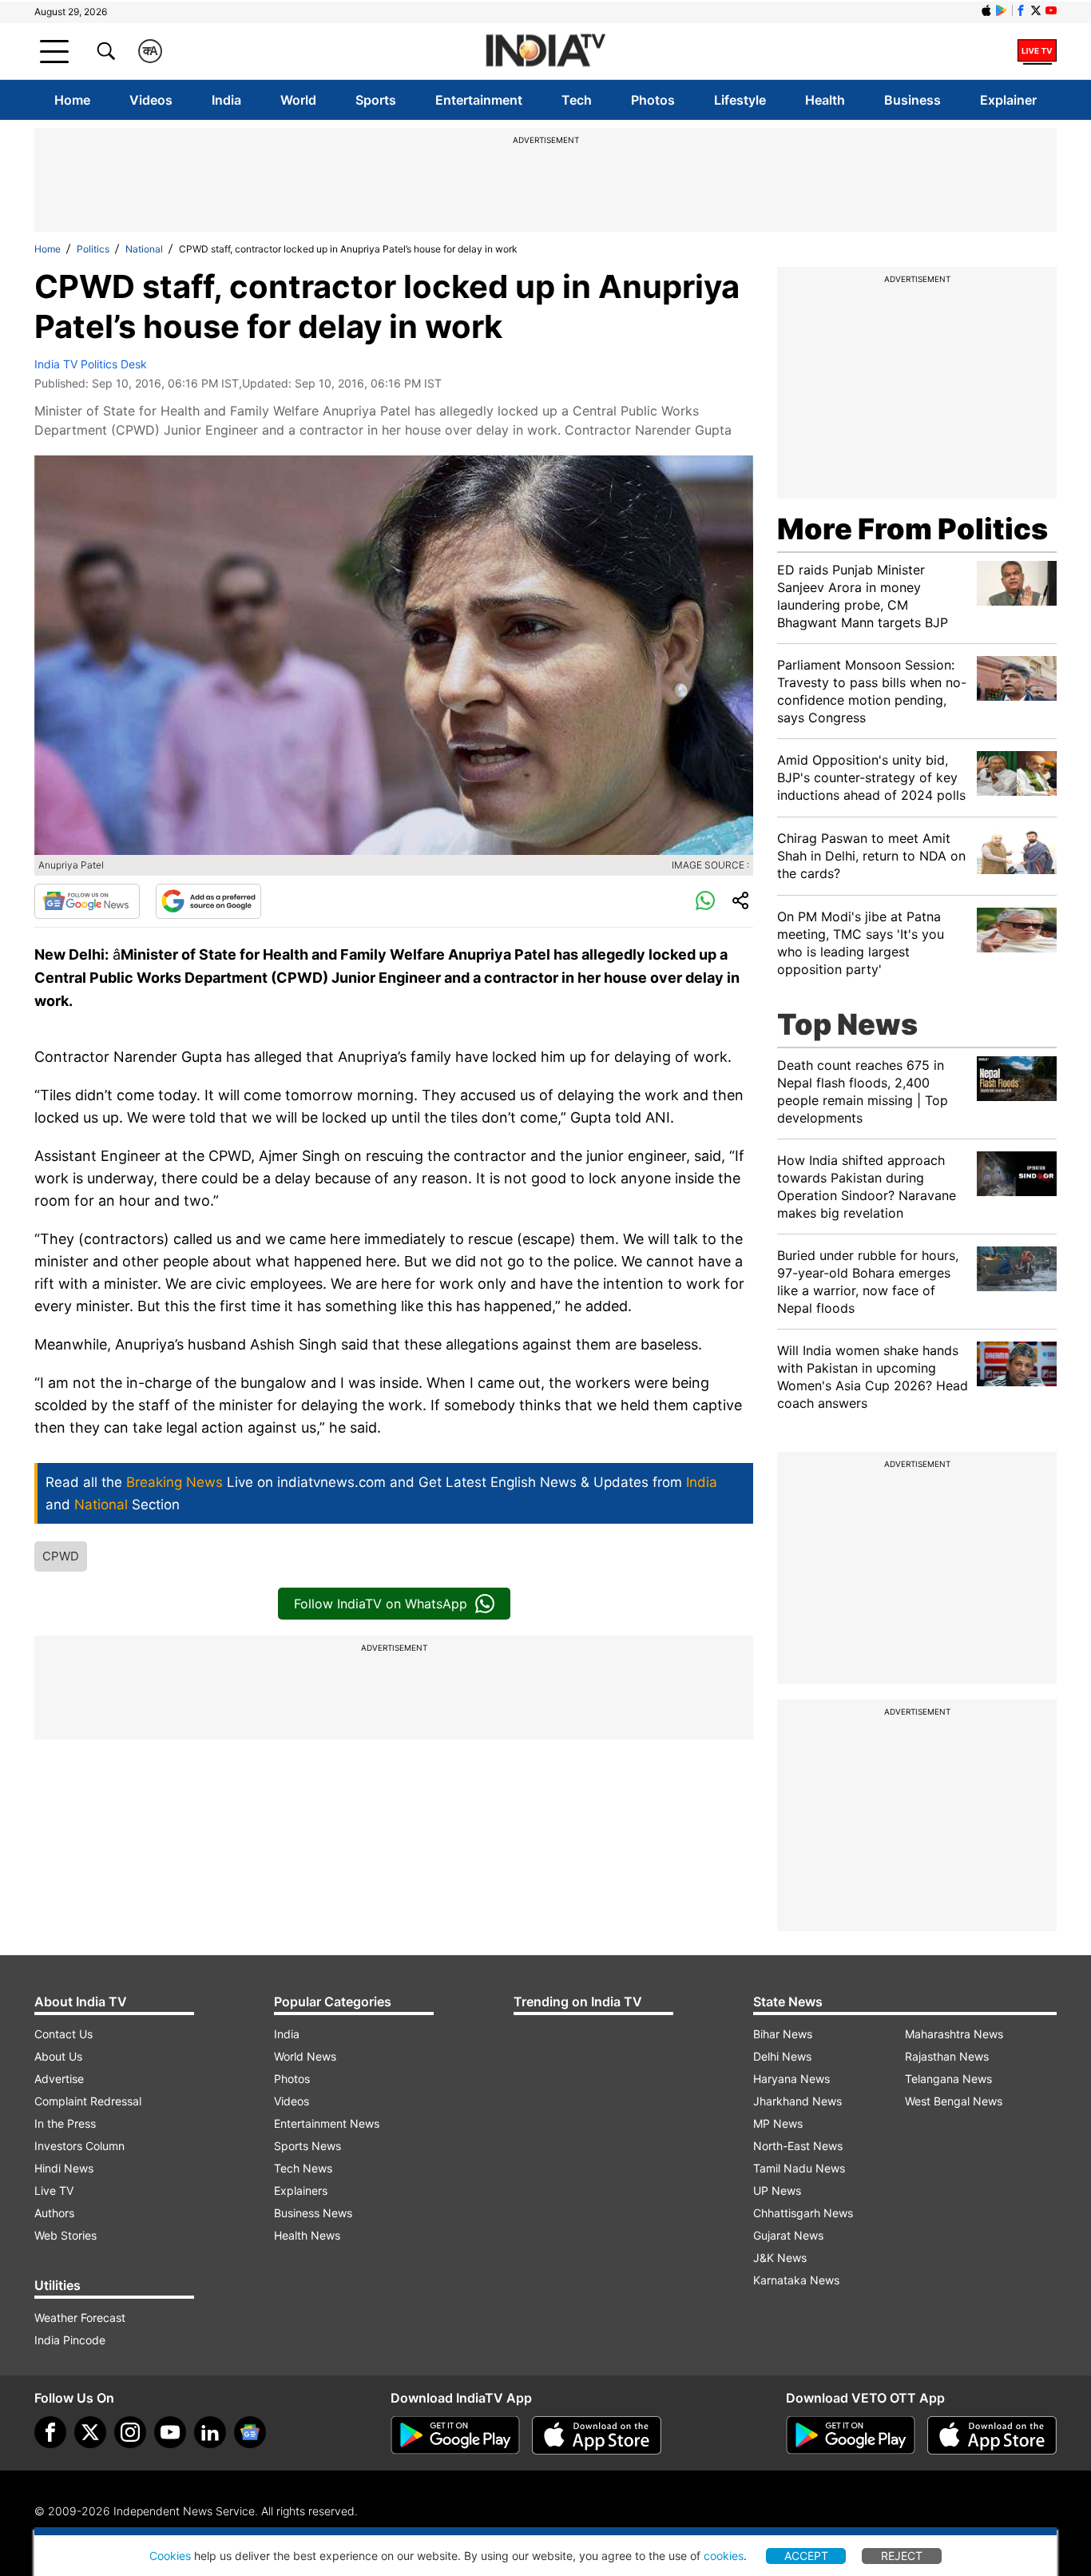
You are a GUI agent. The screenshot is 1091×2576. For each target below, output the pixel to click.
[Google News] (87, 901)
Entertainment (479, 100)
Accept (806, 2556)
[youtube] (170, 2432)
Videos (151, 100)
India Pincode (70, 2340)
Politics (93, 249)
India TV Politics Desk (91, 364)
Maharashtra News (954, 2034)
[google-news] (250, 2432)
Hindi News (64, 2168)
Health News (307, 2235)
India (226, 100)
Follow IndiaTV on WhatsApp (381, 1604)
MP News (778, 2123)
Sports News (307, 2146)
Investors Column (79, 2146)
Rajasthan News (947, 2056)
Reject (902, 2556)
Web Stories (65, 2235)
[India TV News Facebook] (1021, 10)
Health (825, 100)
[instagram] (130, 2432)
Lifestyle (740, 100)
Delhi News (782, 2056)
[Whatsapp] (705, 901)
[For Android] (851, 2435)
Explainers (301, 2190)
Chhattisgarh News (803, 2213)
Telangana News (948, 2079)
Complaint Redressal (88, 2101)
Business (912, 100)
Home (72, 100)
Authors (54, 2213)
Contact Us (63, 2034)
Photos (653, 100)
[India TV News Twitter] (1036, 10)
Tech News (303, 2168)
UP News (777, 2190)
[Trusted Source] (208, 901)
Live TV (54, 2190)
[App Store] (597, 2435)
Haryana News (791, 2079)
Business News (313, 2213)
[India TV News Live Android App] (455, 2435)
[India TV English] (545, 52)
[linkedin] (210, 2432)
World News (305, 2056)
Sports (376, 100)
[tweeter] (90, 2432)
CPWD (61, 1556)
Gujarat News (788, 2235)
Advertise (59, 2079)
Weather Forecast (80, 2318)
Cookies (170, 2556)
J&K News (780, 2258)
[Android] (1002, 10)
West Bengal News (954, 2101)
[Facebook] (50, 2432)
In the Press (65, 2123)
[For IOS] (992, 2435)
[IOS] (986, 10)
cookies (724, 2556)
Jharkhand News (797, 2101)
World (298, 100)
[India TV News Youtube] (1051, 10)
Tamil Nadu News (799, 2168)
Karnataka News (796, 2280)
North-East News (798, 2146)
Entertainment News (327, 2123)
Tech (577, 100)
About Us (58, 2056)
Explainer (1008, 100)
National (144, 249)
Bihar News (783, 2034)
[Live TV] (1037, 51)
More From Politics (912, 529)
